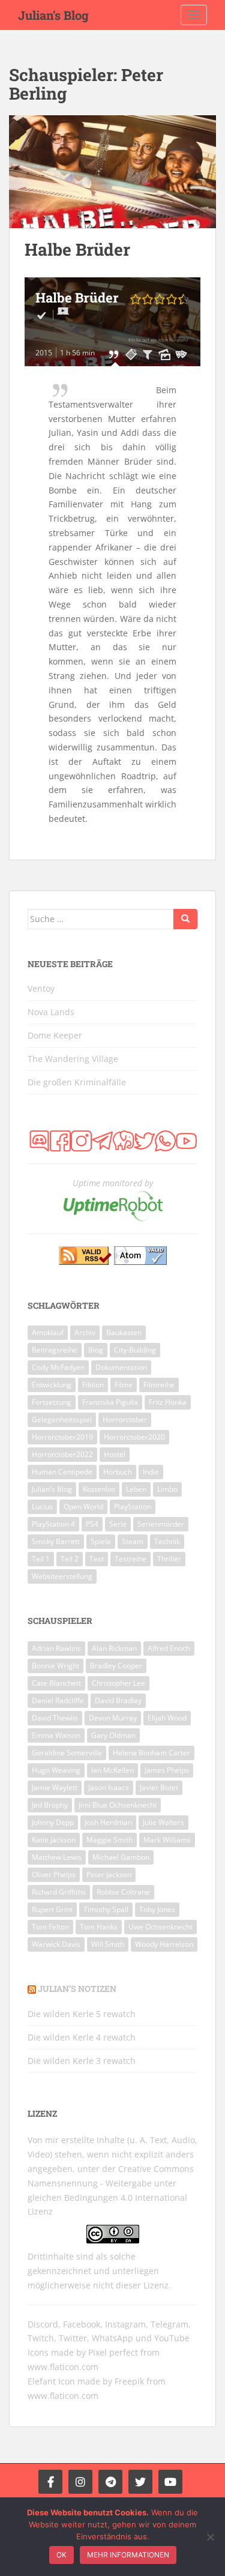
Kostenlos (99, 1489)
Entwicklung (52, 1385)
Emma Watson (56, 1735)
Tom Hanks (99, 1927)
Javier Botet (159, 1787)
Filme (124, 1385)
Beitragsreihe (55, 1350)
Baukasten (124, 1332)
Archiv (85, 1332)
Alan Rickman (114, 1648)
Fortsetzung (52, 1402)
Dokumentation (121, 1367)
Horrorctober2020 (134, 1437)
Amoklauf (48, 1332)
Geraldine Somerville (67, 1753)
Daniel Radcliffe (58, 1700)
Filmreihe (159, 1385)
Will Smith (108, 1944)
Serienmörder (161, 1524)
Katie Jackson (54, 1840)
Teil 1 (41, 1559)
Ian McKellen (112, 1770)
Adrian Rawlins (56, 1648)
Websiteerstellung (62, 1576)
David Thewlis (55, 1718)
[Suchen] (185, 919)
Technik (167, 1541)
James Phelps (167, 1770)
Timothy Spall (106, 1909)
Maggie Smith (109, 1840)
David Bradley (118, 1700)
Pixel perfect (113, 2352)
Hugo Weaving (56, 1770)
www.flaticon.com (63, 2367)
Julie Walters (163, 1822)
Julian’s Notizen (77, 1989)
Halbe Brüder (77, 249)
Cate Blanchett (56, 1683)
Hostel (115, 1454)
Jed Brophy (50, 1805)
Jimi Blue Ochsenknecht (118, 1805)
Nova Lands (51, 1012)
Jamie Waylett (55, 1787)
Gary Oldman (113, 1735)
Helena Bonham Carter (151, 1753)
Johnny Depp (53, 1822)
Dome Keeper (55, 1035)
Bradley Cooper (116, 1666)
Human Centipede (62, 1472)
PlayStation (133, 1507)
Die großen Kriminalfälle (77, 1082)
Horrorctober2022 (62, 1454)
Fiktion (93, 1385)
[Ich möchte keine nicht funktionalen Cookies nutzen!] (210, 2537)
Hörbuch (118, 1472)
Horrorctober (125, 1419)
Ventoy (41, 988)
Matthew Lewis (57, 1857)
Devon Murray (113, 1718)
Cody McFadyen (58, 1367)
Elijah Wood (167, 1718)
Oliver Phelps (54, 1875)
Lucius (42, 1507)
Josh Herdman (108, 1822)
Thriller (169, 1559)
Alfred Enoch (169, 1648)
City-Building (135, 1350)
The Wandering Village (73, 1059)
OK (61, 2555)
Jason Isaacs (109, 1787)
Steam (133, 1541)
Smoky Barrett (56, 1541)
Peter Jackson (109, 1875)
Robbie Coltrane (123, 1892)
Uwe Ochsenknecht (160, 1927)
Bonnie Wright (55, 1666)
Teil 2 (70, 1559)
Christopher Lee (118, 1683)
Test (97, 1559)
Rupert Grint (52, 1909)
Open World (83, 1507)
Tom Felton (50, 1927)
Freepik (129, 2381)
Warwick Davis (56, 1944)
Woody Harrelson (164, 1944)
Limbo (167, 1489)
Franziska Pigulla (110, 1402)
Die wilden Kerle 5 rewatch (82, 2014)
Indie (151, 1472)
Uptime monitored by (113, 1183)
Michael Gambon (121, 1857)
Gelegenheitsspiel (62, 1419)
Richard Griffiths (59, 1892)
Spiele (101, 1541)
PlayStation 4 (53, 1524)
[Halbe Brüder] (112, 172)
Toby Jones (157, 1909)
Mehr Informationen (128, 2555)
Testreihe (130, 1559)
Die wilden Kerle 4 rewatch (82, 2037)
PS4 (92, 1524)
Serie (118, 1524)
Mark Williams (167, 1840)
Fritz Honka (168, 1402)
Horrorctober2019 (62, 1437)
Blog (96, 1350)
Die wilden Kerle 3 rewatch (82, 2061)
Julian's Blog (53, 15)
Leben (136, 1489)
